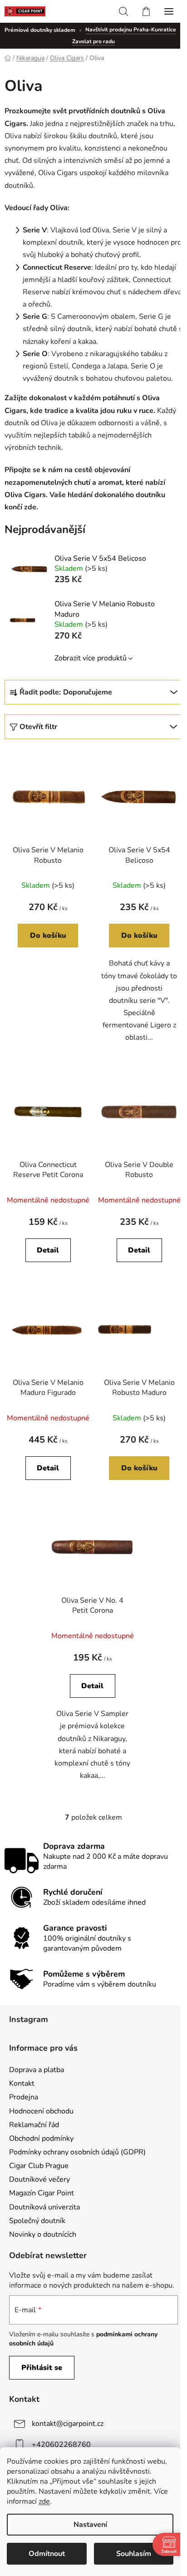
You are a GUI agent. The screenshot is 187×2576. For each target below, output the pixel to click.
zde (44, 2501)
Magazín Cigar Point (42, 2193)
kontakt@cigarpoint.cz (68, 2424)
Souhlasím (134, 2554)
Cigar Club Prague (39, 2166)
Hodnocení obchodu (41, 2111)
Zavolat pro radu (93, 41)
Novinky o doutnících (43, 2234)
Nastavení (90, 2525)
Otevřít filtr (38, 727)
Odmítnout (47, 2554)
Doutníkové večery (39, 2179)
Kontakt (22, 2083)
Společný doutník (37, 2221)
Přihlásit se (42, 2368)
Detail (48, 1250)
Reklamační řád (34, 2125)
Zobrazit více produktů (91, 658)
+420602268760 (61, 2445)
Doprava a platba (37, 2070)
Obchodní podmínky (41, 2138)
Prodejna (24, 2097)
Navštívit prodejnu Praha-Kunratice (131, 30)
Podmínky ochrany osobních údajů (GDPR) (77, 2152)
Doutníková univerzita (44, 2207)
